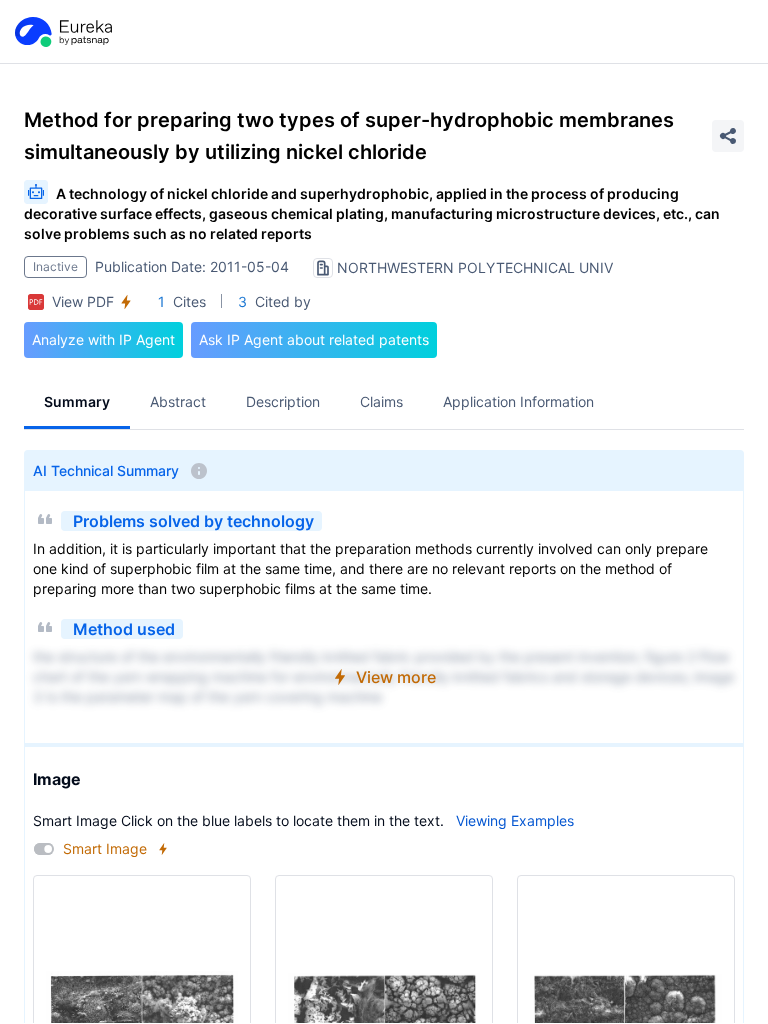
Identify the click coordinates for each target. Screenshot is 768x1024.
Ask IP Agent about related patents (314, 339)
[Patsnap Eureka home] (62, 32)
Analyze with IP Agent (103, 339)
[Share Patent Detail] (728, 136)
